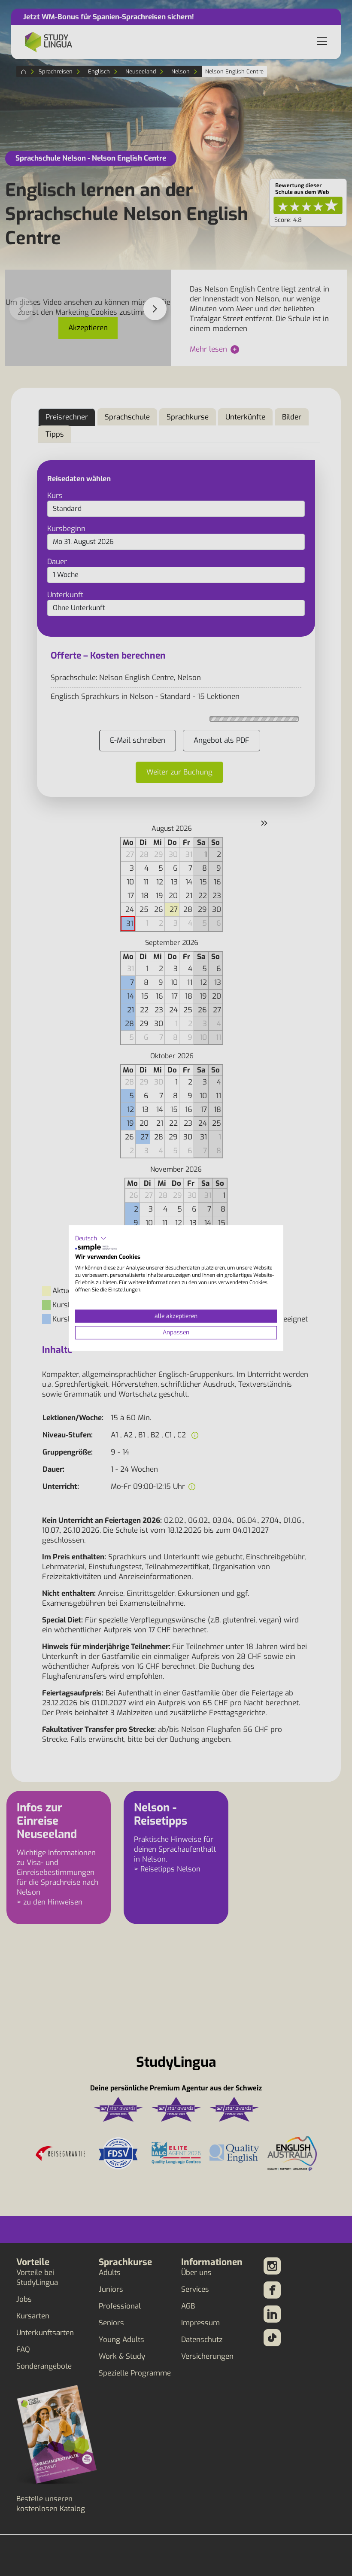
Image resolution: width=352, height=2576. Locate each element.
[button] (91, 1239)
